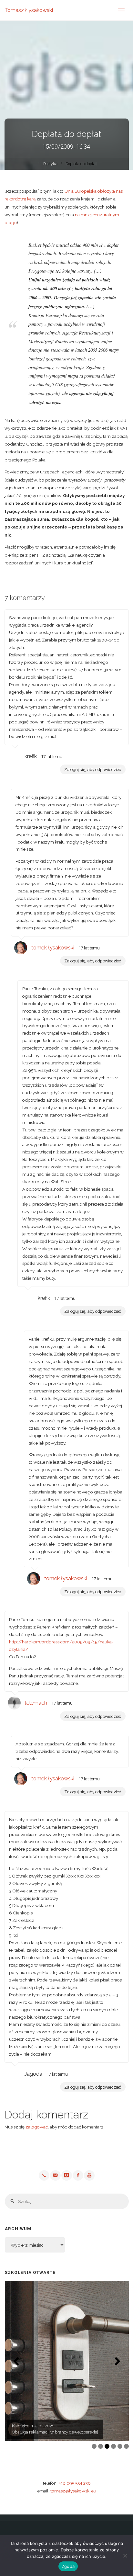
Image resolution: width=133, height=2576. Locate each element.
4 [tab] (113, 2446)
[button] (16, 2361)
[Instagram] (66, 2175)
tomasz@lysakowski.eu (73, 2491)
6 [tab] (126, 2446)
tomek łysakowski (53, 948)
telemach (36, 1703)
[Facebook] (78, 2175)
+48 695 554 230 (75, 2483)
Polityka (50, 164)
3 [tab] (107, 2446)
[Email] (55, 2175)
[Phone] (44, 2175)
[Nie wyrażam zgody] (125, 2556)
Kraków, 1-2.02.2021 (31, 2426)
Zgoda (68, 2566)
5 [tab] (120, 2446)
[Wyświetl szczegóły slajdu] (67, 2361)
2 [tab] (101, 2446)
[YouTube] (89, 2175)
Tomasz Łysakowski (29, 10)
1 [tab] (94, 2446)
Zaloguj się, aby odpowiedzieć (93, 769)
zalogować (37, 2127)
